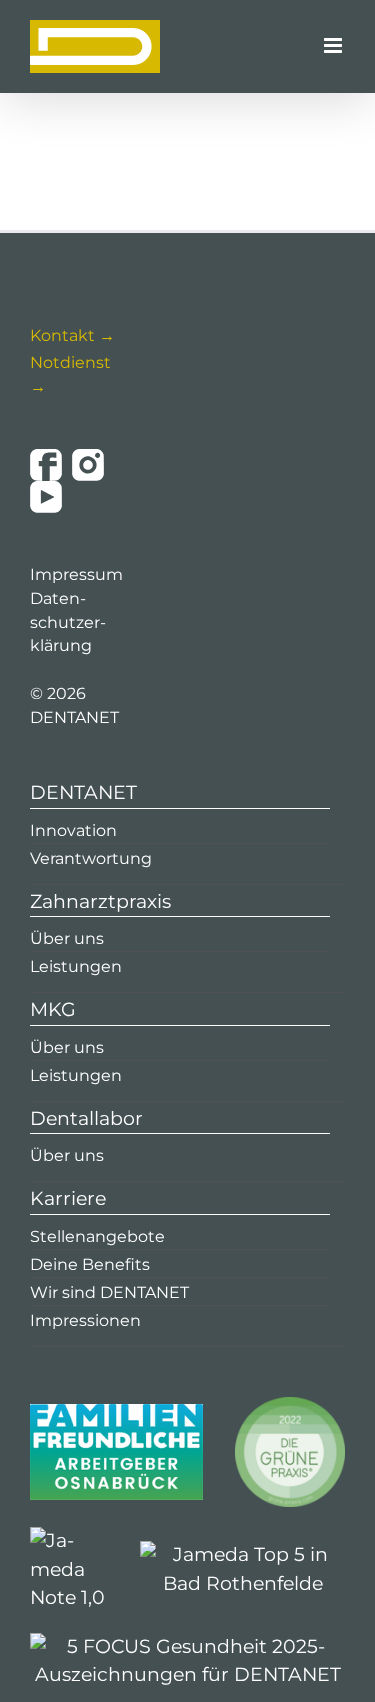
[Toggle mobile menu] (334, 45)
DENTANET (83, 792)
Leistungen (76, 966)
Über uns (67, 938)
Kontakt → (72, 335)
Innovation (73, 830)
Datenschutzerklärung (68, 622)
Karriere (68, 1198)
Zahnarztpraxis (100, 901)
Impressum (76, 574)
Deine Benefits (90, 1264)
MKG (53, 1009)
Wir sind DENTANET (109, 1292)
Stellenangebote (97, 1236)
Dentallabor (86, 1118)
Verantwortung (91, 858)
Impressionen (85, 1320)
